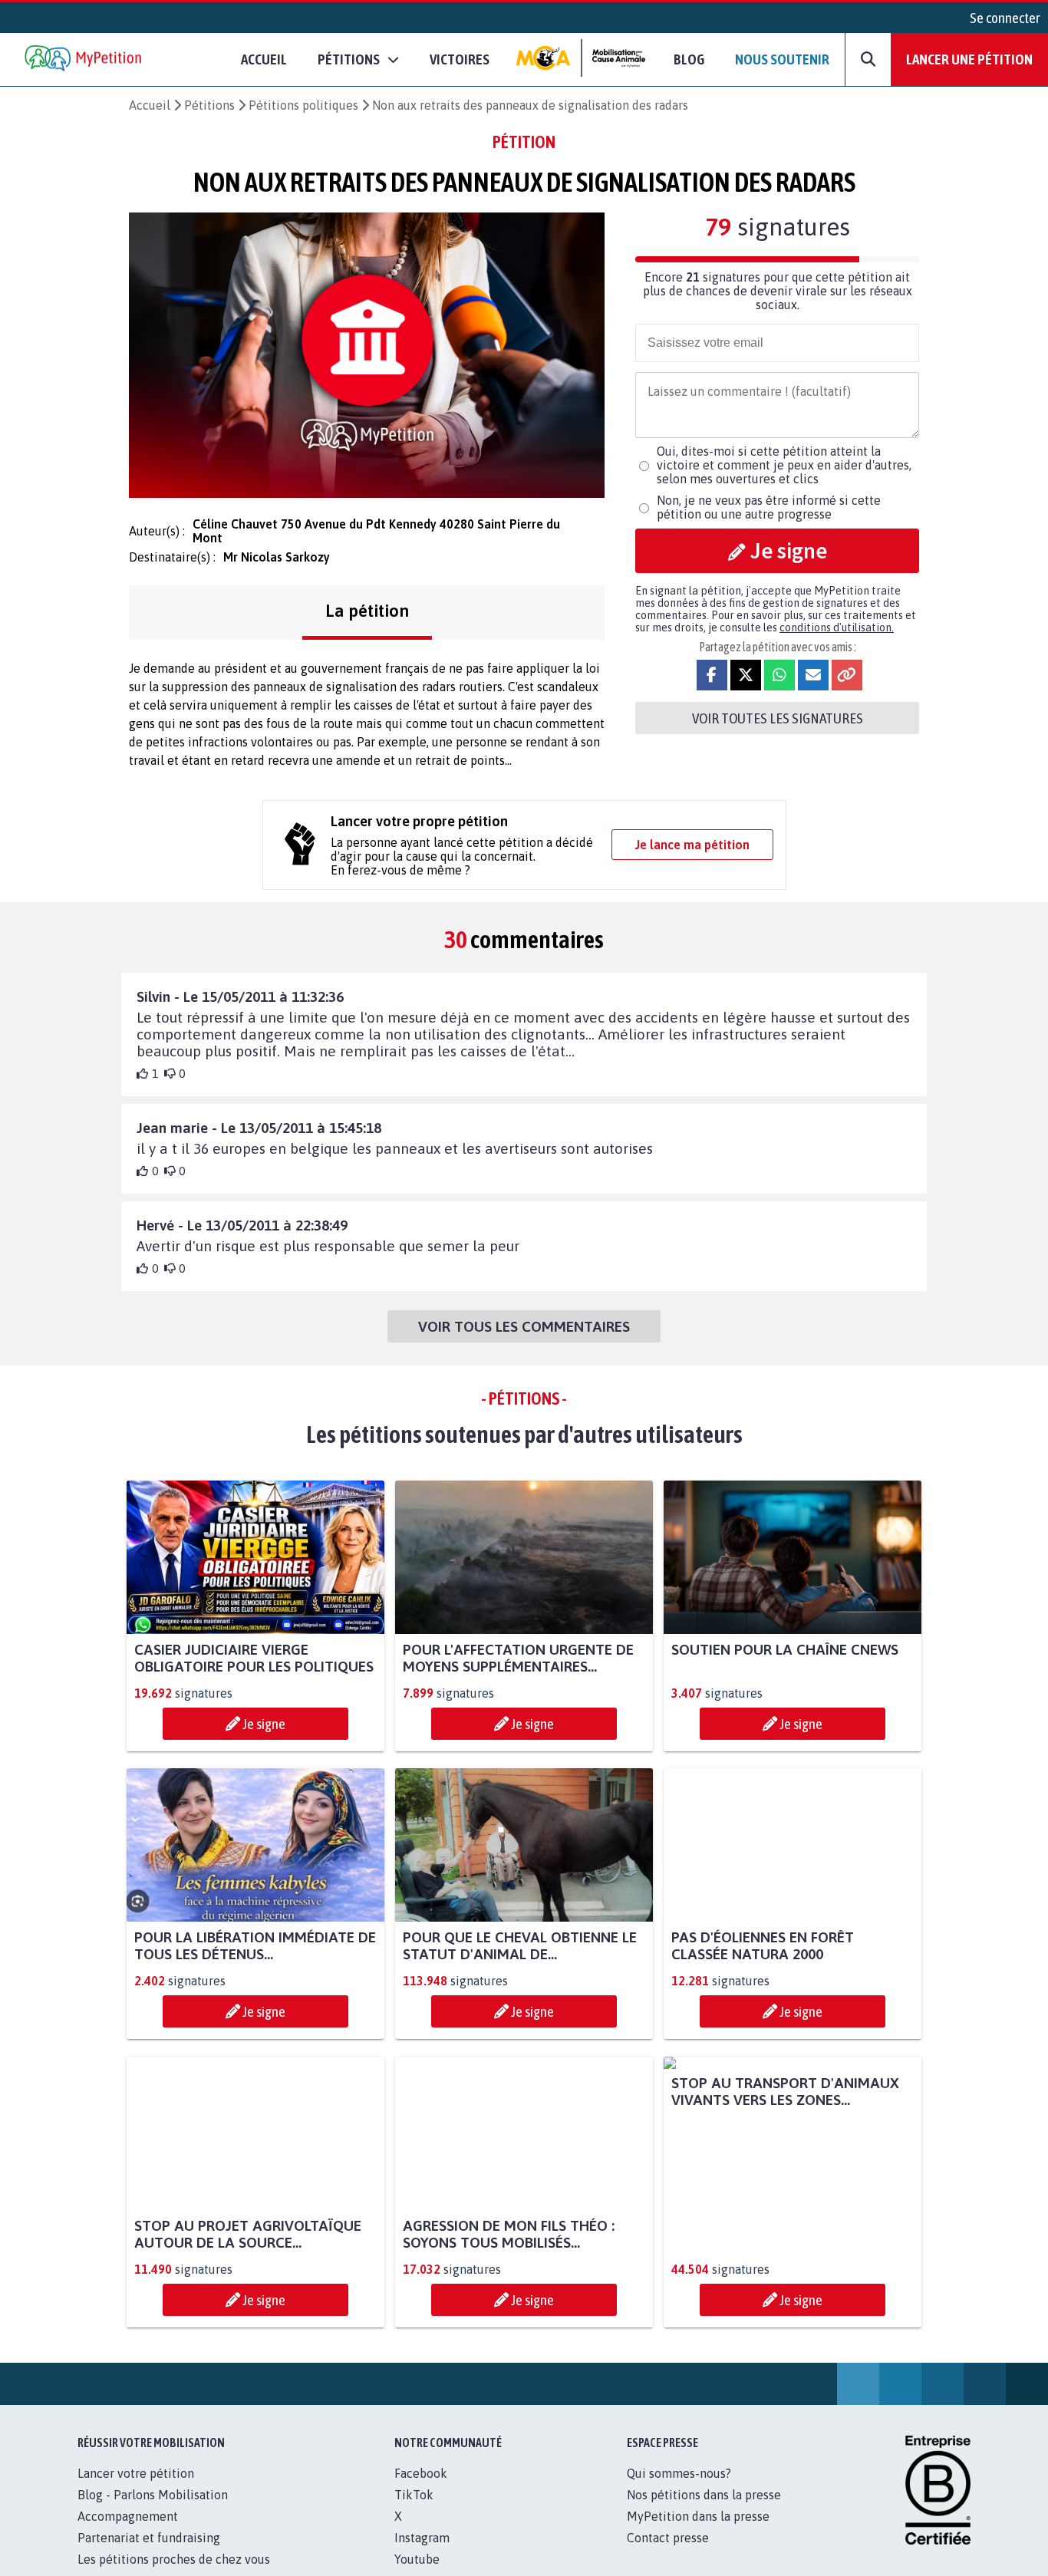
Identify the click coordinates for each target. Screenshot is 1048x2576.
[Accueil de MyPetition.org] (84, 59)
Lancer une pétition (969, 59)
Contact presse (668, 2538)
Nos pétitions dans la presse (704, 2495)
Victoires (460, 59)
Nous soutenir (782, 59)
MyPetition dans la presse (698, 2516)
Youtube (417, 2559)
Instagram (422, 2538)
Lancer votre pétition (136, 2473)
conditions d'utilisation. (837, 628)
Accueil (264, 59)
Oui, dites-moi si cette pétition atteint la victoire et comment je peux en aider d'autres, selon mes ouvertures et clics (784, 465)
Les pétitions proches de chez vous (174, 2559)
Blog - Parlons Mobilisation (153, 2495)
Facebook (421, 2473)
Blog (689, 59)
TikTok (414, 2495)
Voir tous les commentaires (524, 1326)
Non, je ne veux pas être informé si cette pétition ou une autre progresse (769, 507)
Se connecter (1005, 18)
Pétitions (209, 105)
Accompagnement (128, 2516)
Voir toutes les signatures (778, 718)
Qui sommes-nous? (679, 2473)
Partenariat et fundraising (149, 2538)
